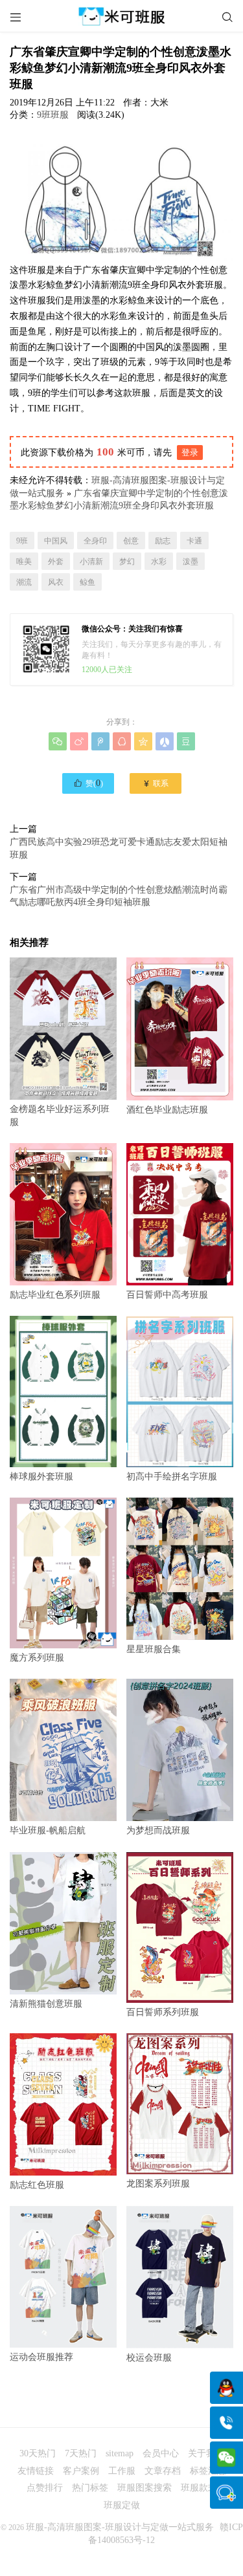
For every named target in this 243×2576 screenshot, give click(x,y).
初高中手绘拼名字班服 (172, 1476)
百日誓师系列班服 (163, 2012)
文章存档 (163, 2471)
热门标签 (90, 2488)
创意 (131, 541)
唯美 (24, 562)
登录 (190, 453)
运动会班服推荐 (41, 2357)
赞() (88, 783)
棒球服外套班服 (41, 1476)
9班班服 (53, 115)
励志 (163, 541)
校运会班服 (149, 2358)
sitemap (120, 2453)
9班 (22, 541)
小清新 (91, 562)
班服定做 (122, 2505)
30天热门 (38, 2453)
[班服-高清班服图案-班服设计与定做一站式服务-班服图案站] (121, 16)
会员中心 (161, 2453)
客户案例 (81, 2471)
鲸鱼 (87, 582)
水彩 (159, 562)
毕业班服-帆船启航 (48, 1830)
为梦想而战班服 (158, 1830)
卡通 (194, 541)
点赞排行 (45, 2488)
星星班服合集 (154, 1649)
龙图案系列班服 (158, 2184)
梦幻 (127, 562)
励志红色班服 (37, 2185)
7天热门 (81, 2453)
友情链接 (36, 2471)
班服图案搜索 (145, 2488)
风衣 (56, 582)
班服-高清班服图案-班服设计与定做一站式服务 (120, 2527)
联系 (155, 783)
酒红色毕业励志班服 (167, 1110)
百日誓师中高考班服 (167, 1295)
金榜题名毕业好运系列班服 (60, 1116)
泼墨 (191, 562)
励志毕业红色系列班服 (55, 1295)
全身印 (95, 541)
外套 (56, 562)
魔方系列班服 (37, 1658)
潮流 (24, 582)
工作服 (122, 2471)
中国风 (56, 541)
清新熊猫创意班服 (46, 2004)
